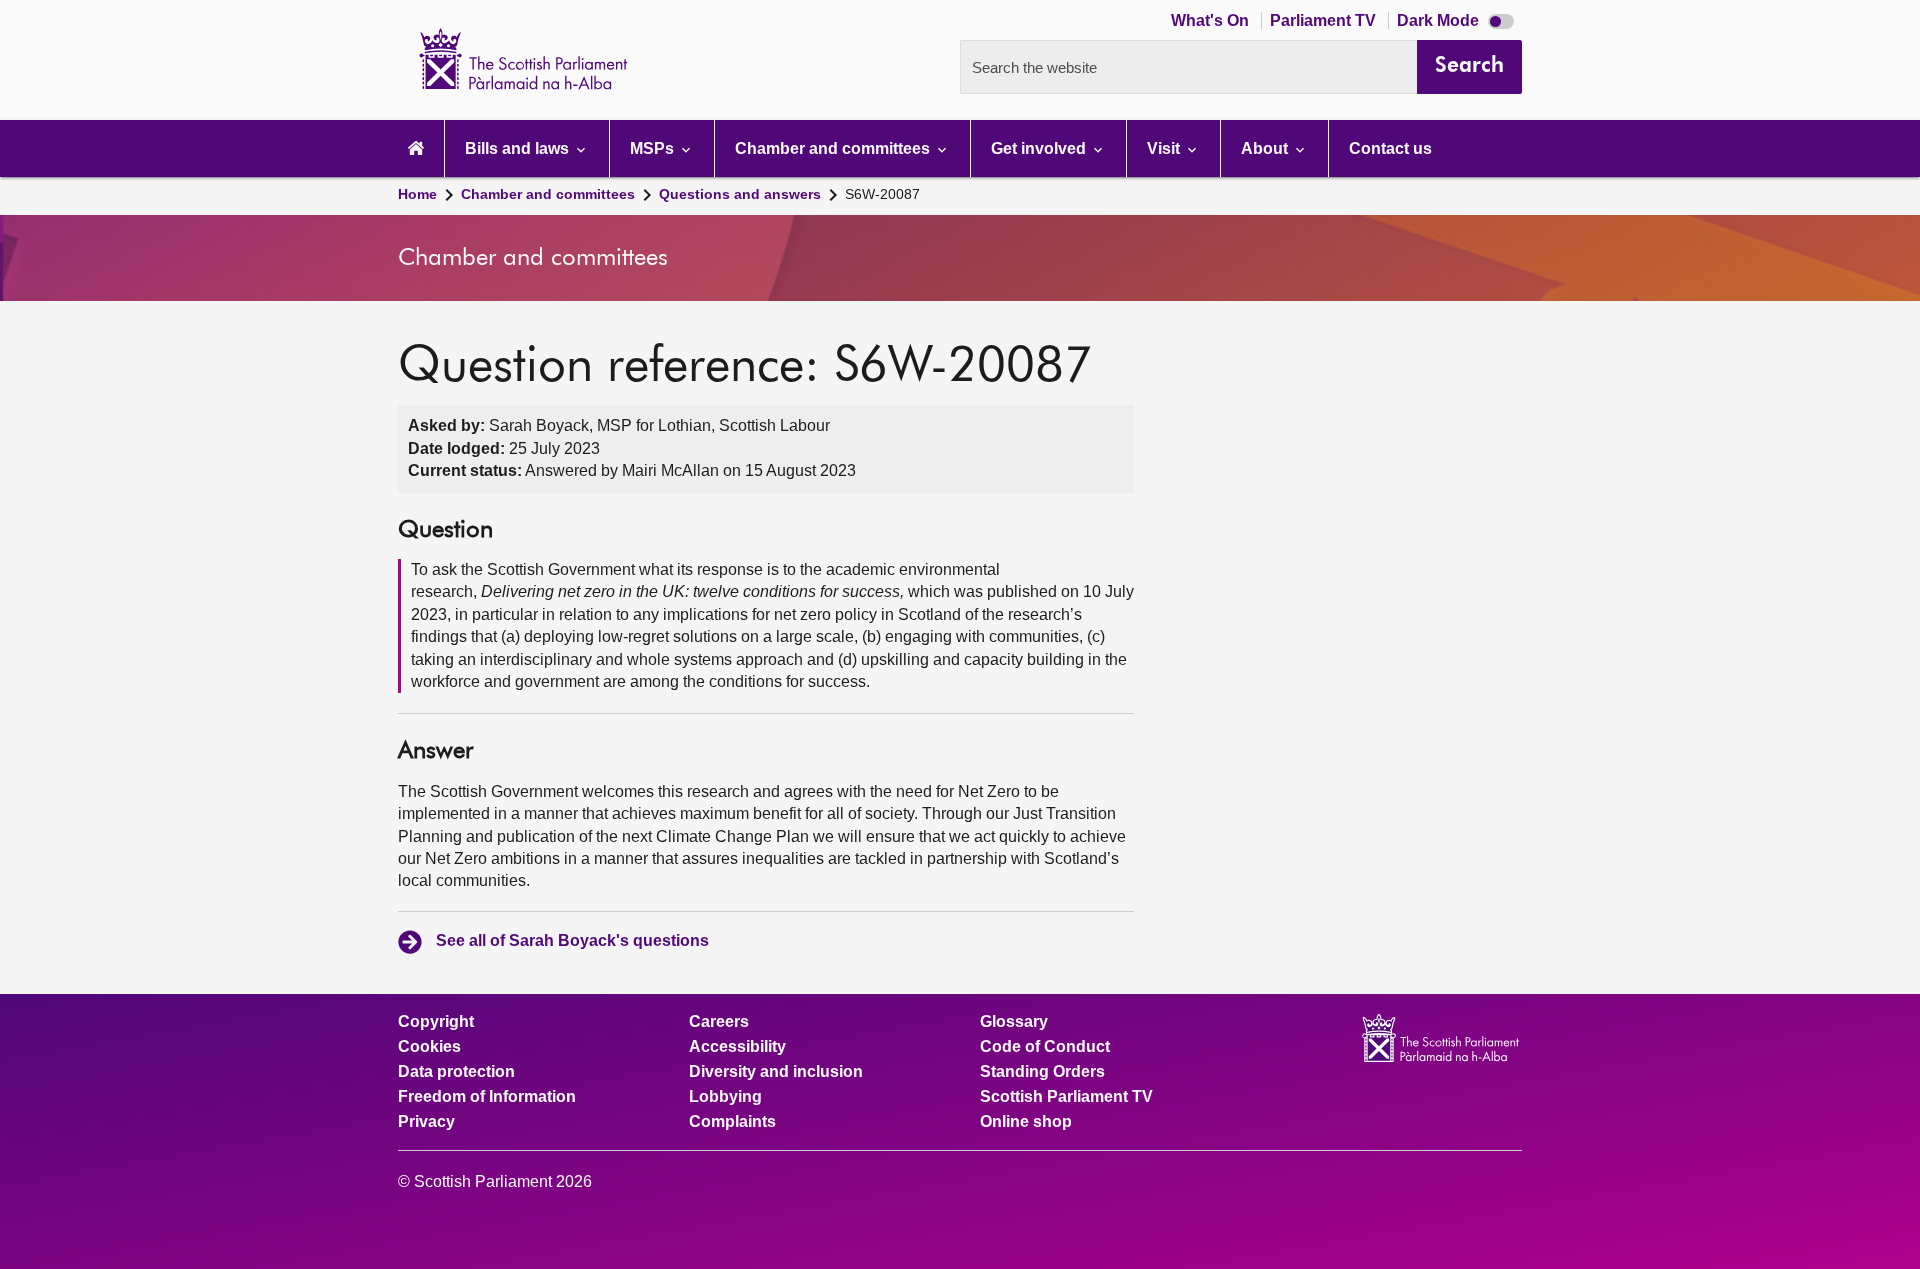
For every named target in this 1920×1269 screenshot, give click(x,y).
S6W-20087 (882, 194)
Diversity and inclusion (776, 1072)
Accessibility (737, 1047)
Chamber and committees (548, 194)
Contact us (1390, 148)
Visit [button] (1165, 148)
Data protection (456, 1072)
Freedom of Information (487, 1097)
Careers (719, 1022)
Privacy (426, 1122)
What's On (1212, 20)
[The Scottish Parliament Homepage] (416, 148)
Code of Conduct (1045, 1047)
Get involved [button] (1040, 148)
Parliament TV (1325, 20)
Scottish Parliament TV (1066, 1097)
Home (417, 194)
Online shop (1026, 1122)
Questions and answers (740, 194)
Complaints (732, 1122)
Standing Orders (1042, 1072)
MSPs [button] (654, 148)
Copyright (436, 1022)
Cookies (429, 1047)
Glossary (1014, 1022)
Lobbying (725, 1097)
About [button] (1266, 148)
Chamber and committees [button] (834, 148)
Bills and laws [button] (519, 148)
